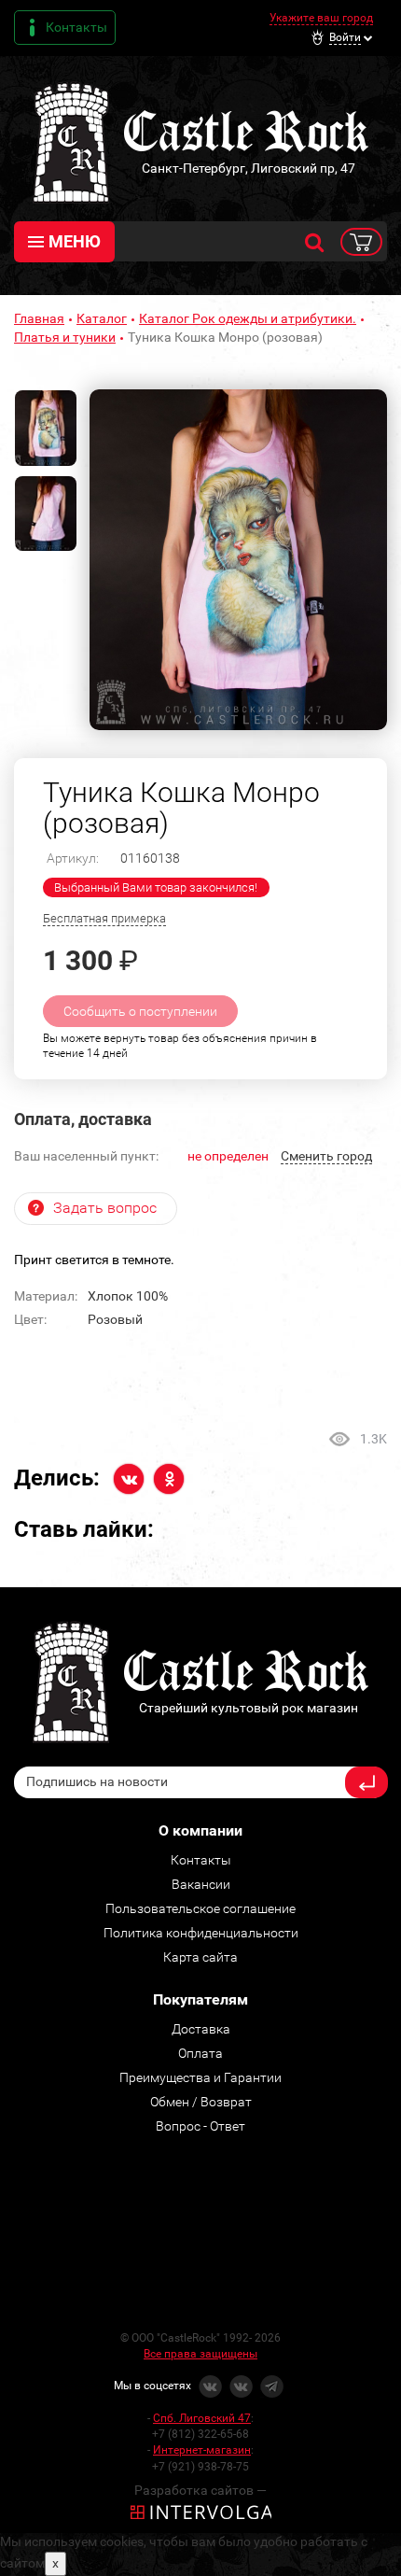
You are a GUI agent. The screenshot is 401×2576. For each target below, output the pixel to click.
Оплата (200, 2053)
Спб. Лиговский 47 (202, 2418)
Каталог (102, 318)
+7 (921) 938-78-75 (200, 2467)
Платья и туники (65, 337)
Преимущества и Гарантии (200, 2077)
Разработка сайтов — (200, 2490)
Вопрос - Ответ (200, 2126)
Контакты (76, 27)
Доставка (201, 2029)
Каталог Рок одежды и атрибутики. (248, 318)
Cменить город (326, 1156)
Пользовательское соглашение (200, 1908)
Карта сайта (200, 1957)
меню (75, 241)
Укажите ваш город (321, 18)
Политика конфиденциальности (201, 1933)
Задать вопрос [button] (105, 1208)
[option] (238, 560)
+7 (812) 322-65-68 (200, 2434)
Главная (39, 318)
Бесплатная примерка (104, 918)
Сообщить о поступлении (140, 1011)
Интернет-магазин (202, 2450)
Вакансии (201, 1884)
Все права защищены (200, 2354)
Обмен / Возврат (201, 2102)
